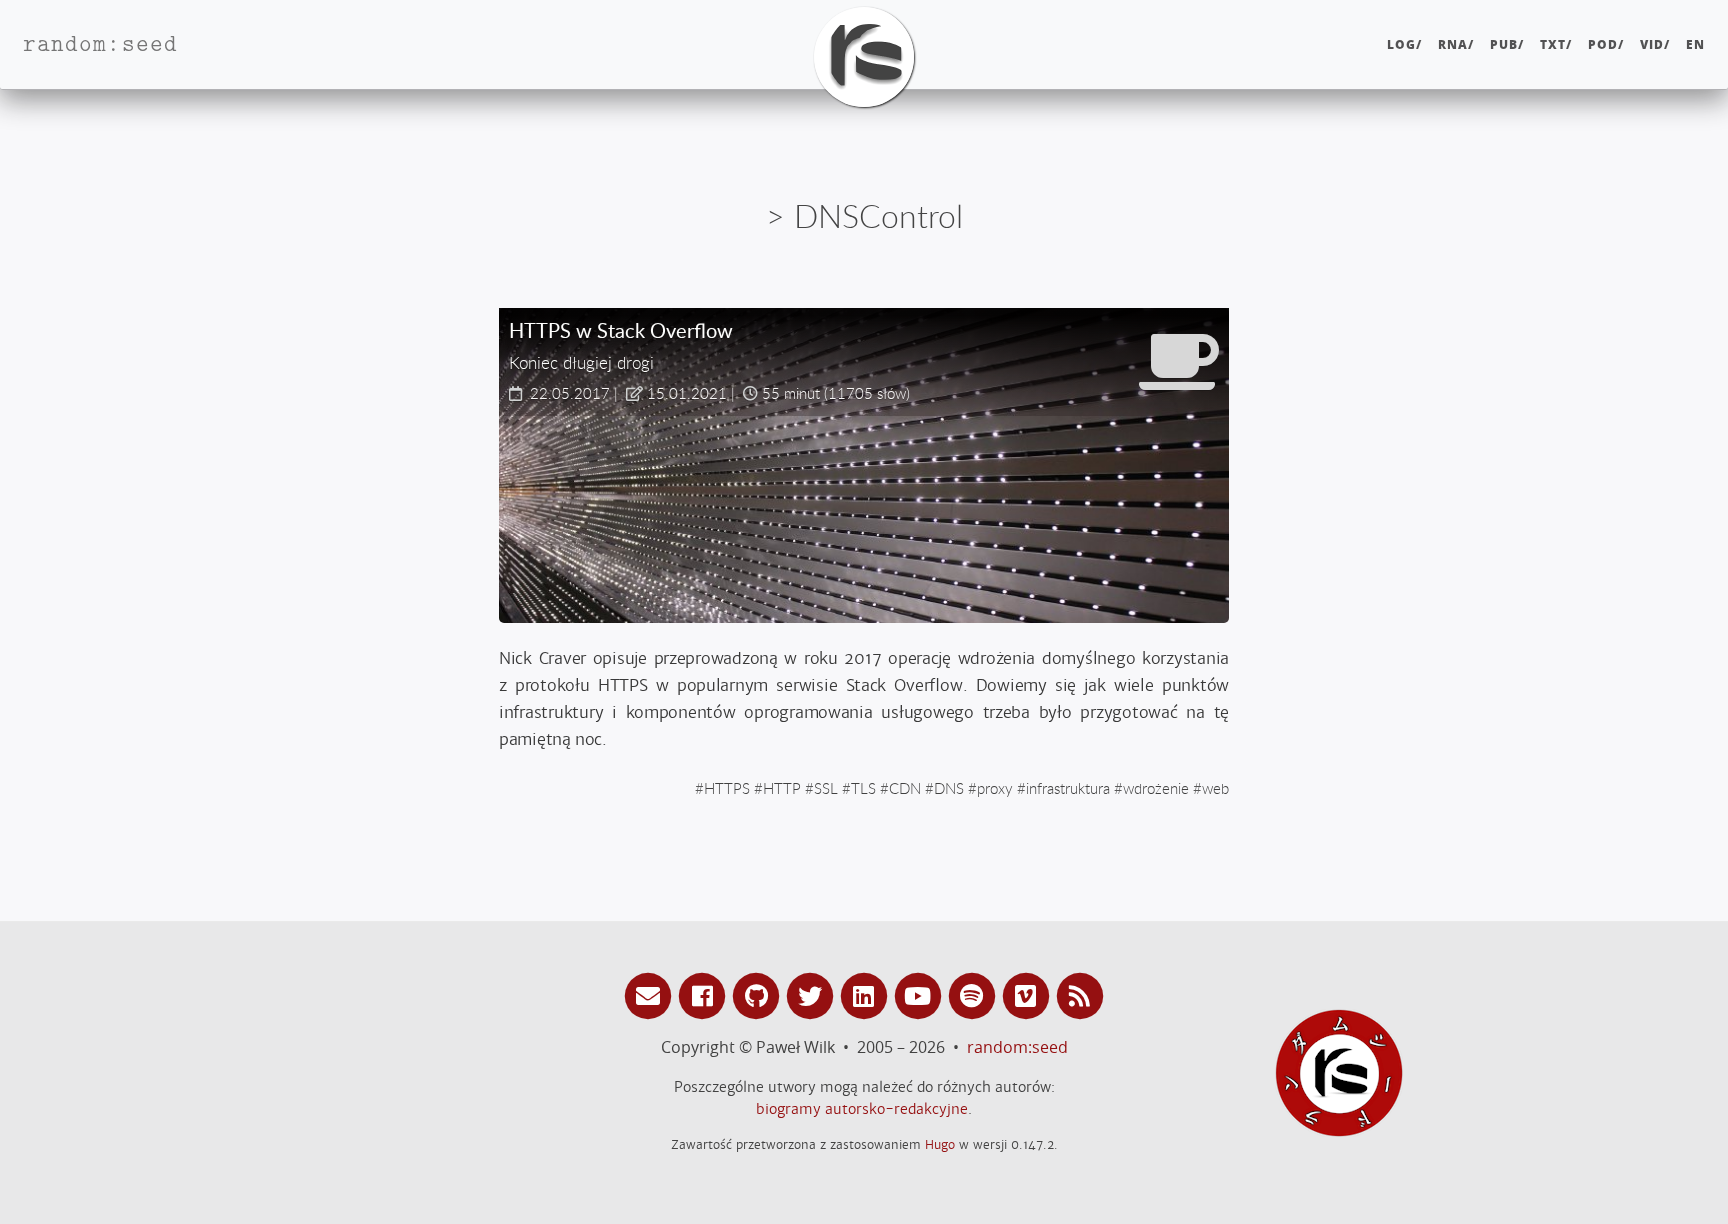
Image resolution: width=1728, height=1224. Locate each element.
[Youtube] (921, 994)
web (1215, 788)
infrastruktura (1068, 788)
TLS (863, 788)
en (1695, 44)
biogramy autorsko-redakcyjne (862, 1109)
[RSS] (1080, 994)
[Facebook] (705, 994)
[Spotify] (975, 994)
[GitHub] (759, 994)
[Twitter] (813, 994)
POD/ (1606, 44)
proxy (995, 788)
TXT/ (1556, 44)
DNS (949, 788)
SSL (826, 788)
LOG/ (1404, 44)
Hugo (940, 1144)
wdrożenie (1156, 788)
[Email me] (651, 994)
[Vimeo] (1029, 994)
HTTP (782, 788)
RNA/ (1456, 44)
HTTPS (727, 788)
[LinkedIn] (867, 994)
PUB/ (1507, 44)
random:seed (1017, 1047)
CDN (905, 788)
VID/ (1655, 44)
